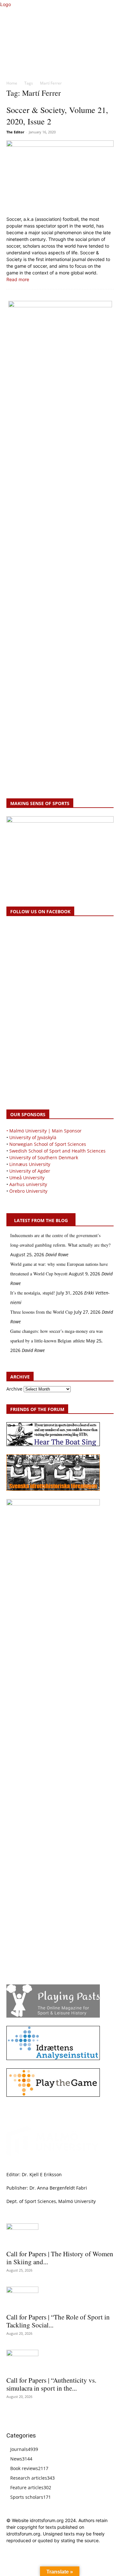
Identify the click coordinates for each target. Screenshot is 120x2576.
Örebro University (28, 1191)
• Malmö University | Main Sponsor (44, 1131)
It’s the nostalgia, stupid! (33, 1293)
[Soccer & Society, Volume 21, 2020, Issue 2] (60, 176)
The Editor (15, 132)
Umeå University (27, 1178)
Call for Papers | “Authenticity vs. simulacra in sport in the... (51, 2384)
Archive (14, 1389)
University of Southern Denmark (44, 1157)
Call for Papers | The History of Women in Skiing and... (60, 2258)
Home (12, 83)
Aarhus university (28, 1184)
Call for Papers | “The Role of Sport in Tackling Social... (58, 2321)
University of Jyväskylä (33, 1137)
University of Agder (30, 1171)
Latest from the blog (41, 1220)
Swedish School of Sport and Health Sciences (57, 1151)
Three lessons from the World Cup (41, 1312)
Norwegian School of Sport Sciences (48, 1144)
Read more (18, 279)
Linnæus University (30, 1164)
